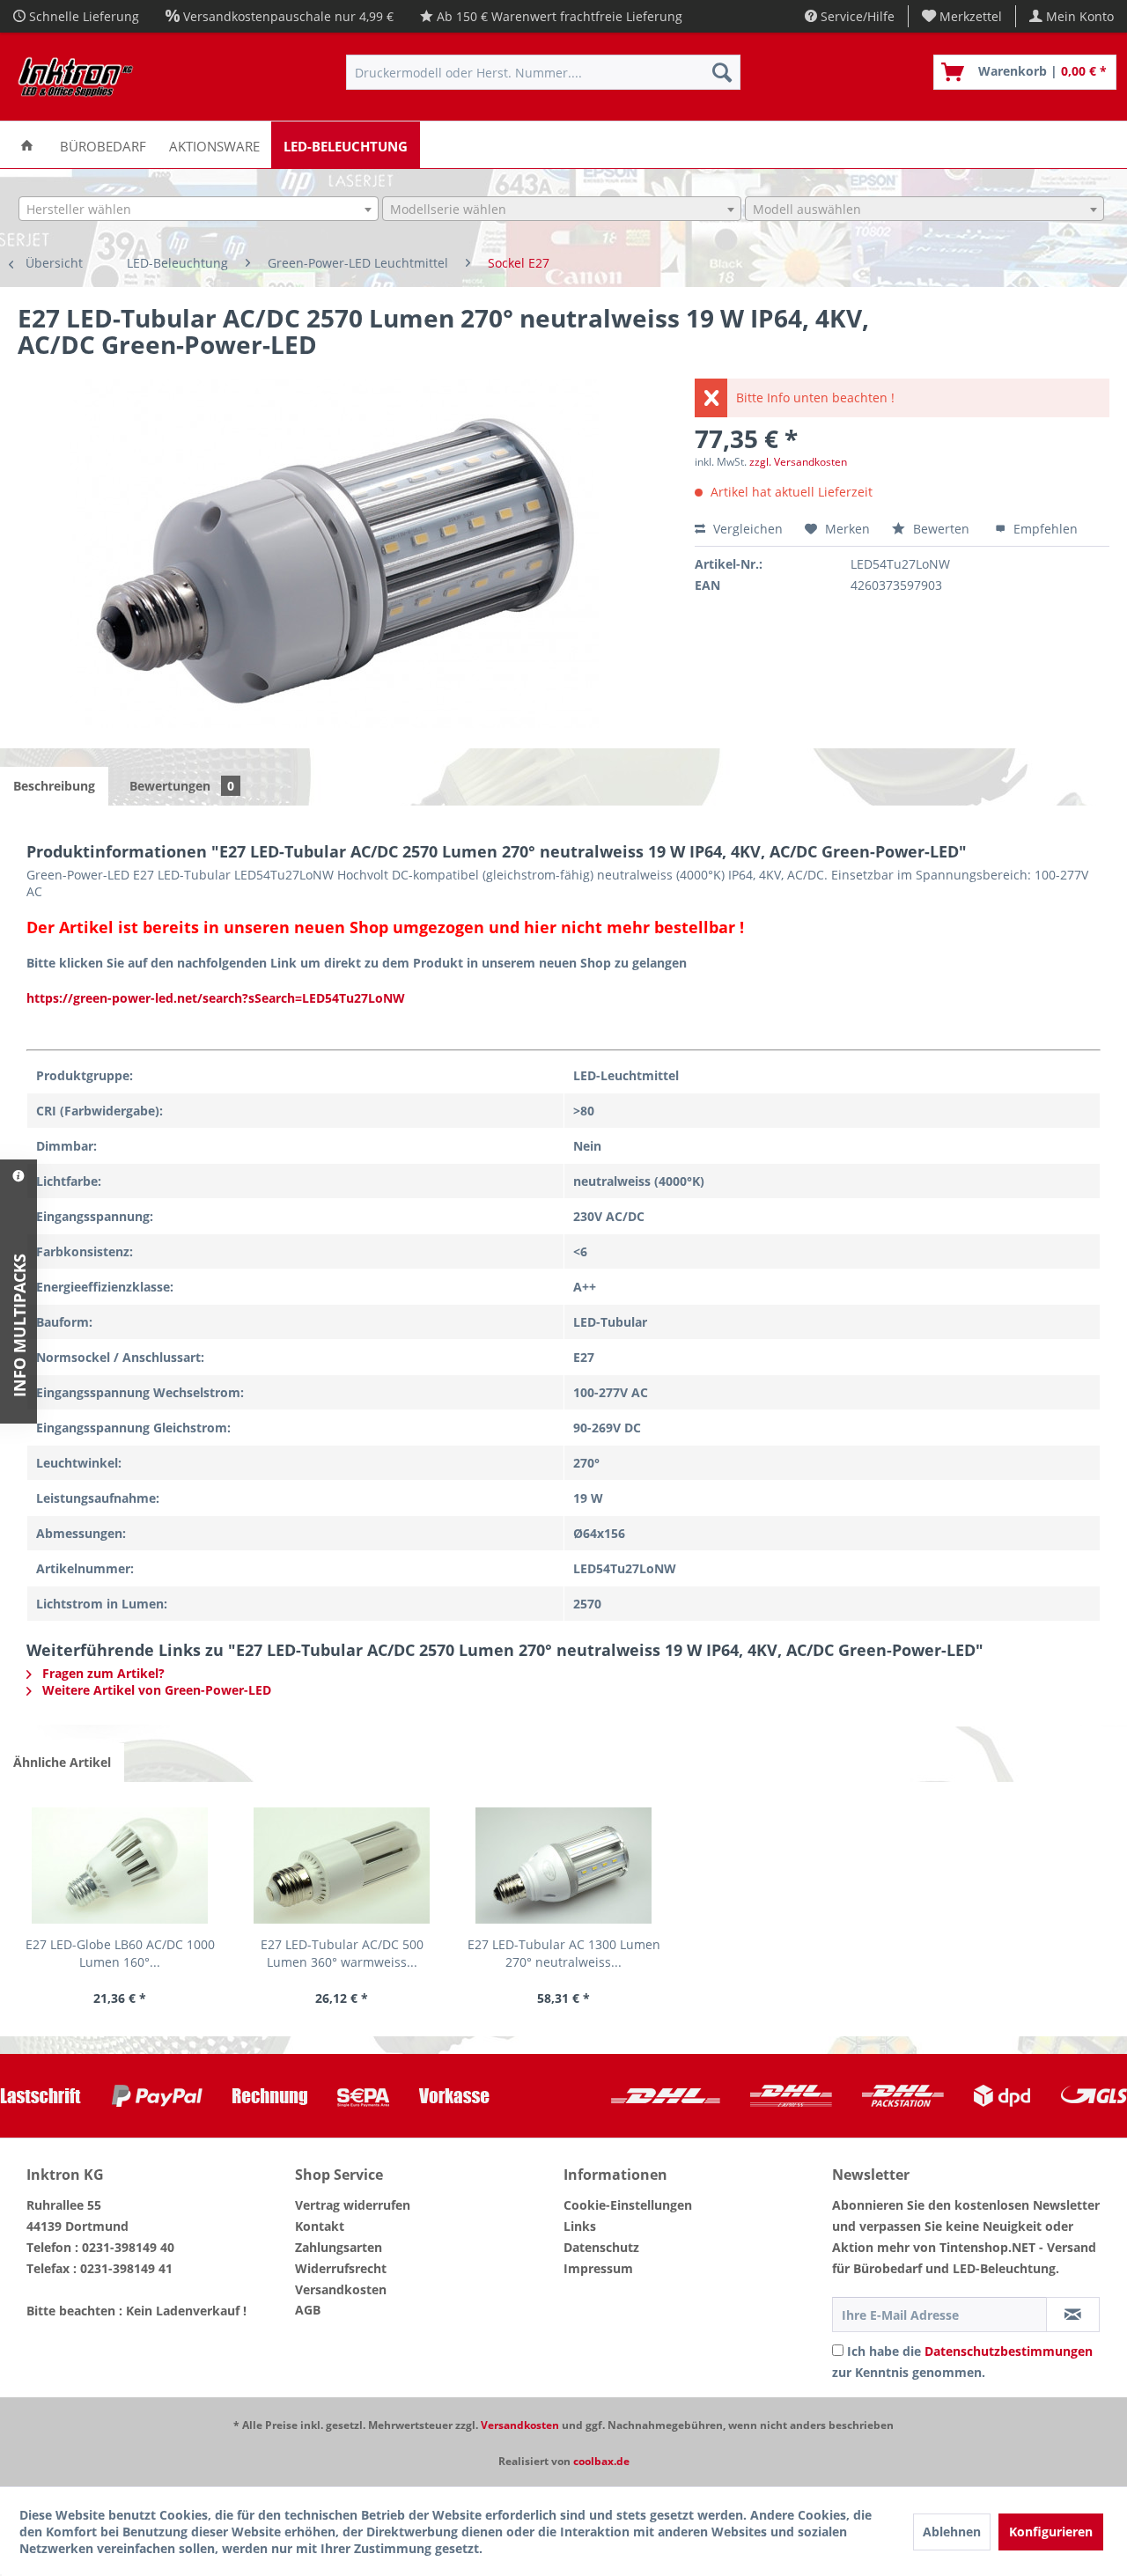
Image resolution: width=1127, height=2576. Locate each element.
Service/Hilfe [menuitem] (856, 16)
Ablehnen (952, 2532)
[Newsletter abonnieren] (1073, 2315)
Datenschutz (601, 2247)
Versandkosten (341, 2289)
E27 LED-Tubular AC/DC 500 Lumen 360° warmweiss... (342, 1953)
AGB (308, 2310)
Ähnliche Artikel (62, 1762)
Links (580, 2226)
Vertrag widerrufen (353, 2205)
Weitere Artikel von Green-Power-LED (155, 1690)
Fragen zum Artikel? (102, 1673)
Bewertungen (182, 786)
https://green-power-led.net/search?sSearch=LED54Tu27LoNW (216, 998)
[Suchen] (722, 72)
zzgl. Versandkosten (798, 462)
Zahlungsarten (339, 2247)
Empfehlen (1044, 529)
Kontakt (320, 2226)
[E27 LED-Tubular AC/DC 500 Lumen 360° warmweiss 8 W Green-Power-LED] (342, 1866)
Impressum (598, 2268)
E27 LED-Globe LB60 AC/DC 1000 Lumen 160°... (120, 1953)
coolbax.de (601, 2461)
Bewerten (941, 529)
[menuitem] (962, 16)
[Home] (27, 145)
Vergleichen (746, 529)
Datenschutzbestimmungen (1009, 2351)
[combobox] (198, 209)
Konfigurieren (1051, 2532)
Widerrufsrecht (341, 2268)
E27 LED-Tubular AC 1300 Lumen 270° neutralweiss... (564, 1953)
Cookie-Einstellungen (628, 2205)
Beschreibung (54, 786)
